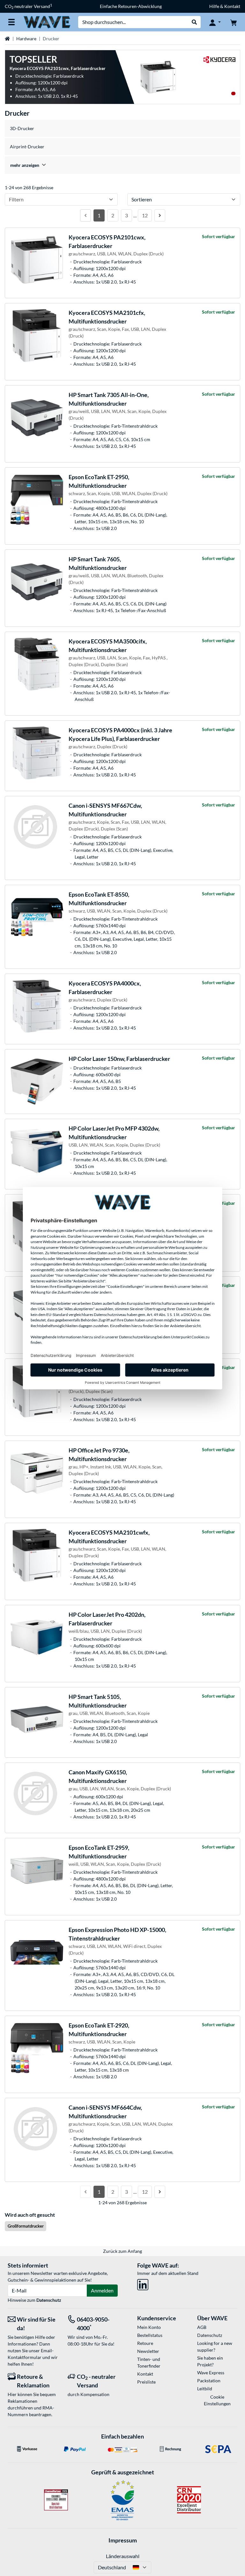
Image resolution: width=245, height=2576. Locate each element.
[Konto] (215, 22)
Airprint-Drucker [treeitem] (27, 147)
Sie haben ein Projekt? (210, 2361)
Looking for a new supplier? (215, 2346)
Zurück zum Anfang (122, 2251)
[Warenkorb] (234, 22)
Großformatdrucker (26, 2226)
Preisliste (146, 2382)
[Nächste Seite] (160, 215)
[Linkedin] (143, 2283)
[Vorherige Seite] (85, 215)
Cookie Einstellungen (217, 2400)
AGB (202, 2327)
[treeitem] (122, 165)
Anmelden (102, 2290)
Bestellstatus (150, 2335)
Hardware (26, 39)
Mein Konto (149, 2327)
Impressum (123, 2540)
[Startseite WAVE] (47, 22)
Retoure (145, 2343)
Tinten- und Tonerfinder (149, 2362)
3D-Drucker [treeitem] (22, 128)
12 (145, 215)
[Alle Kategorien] (11, 22)
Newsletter (148, 2351)
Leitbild (205, 2389)
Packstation (209, 2381)
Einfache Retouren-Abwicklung (131, 6)
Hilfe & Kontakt (225, 6)
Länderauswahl (123, 2556)
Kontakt (145, 2374)
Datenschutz (49, 2300)
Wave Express (211, 2373)
